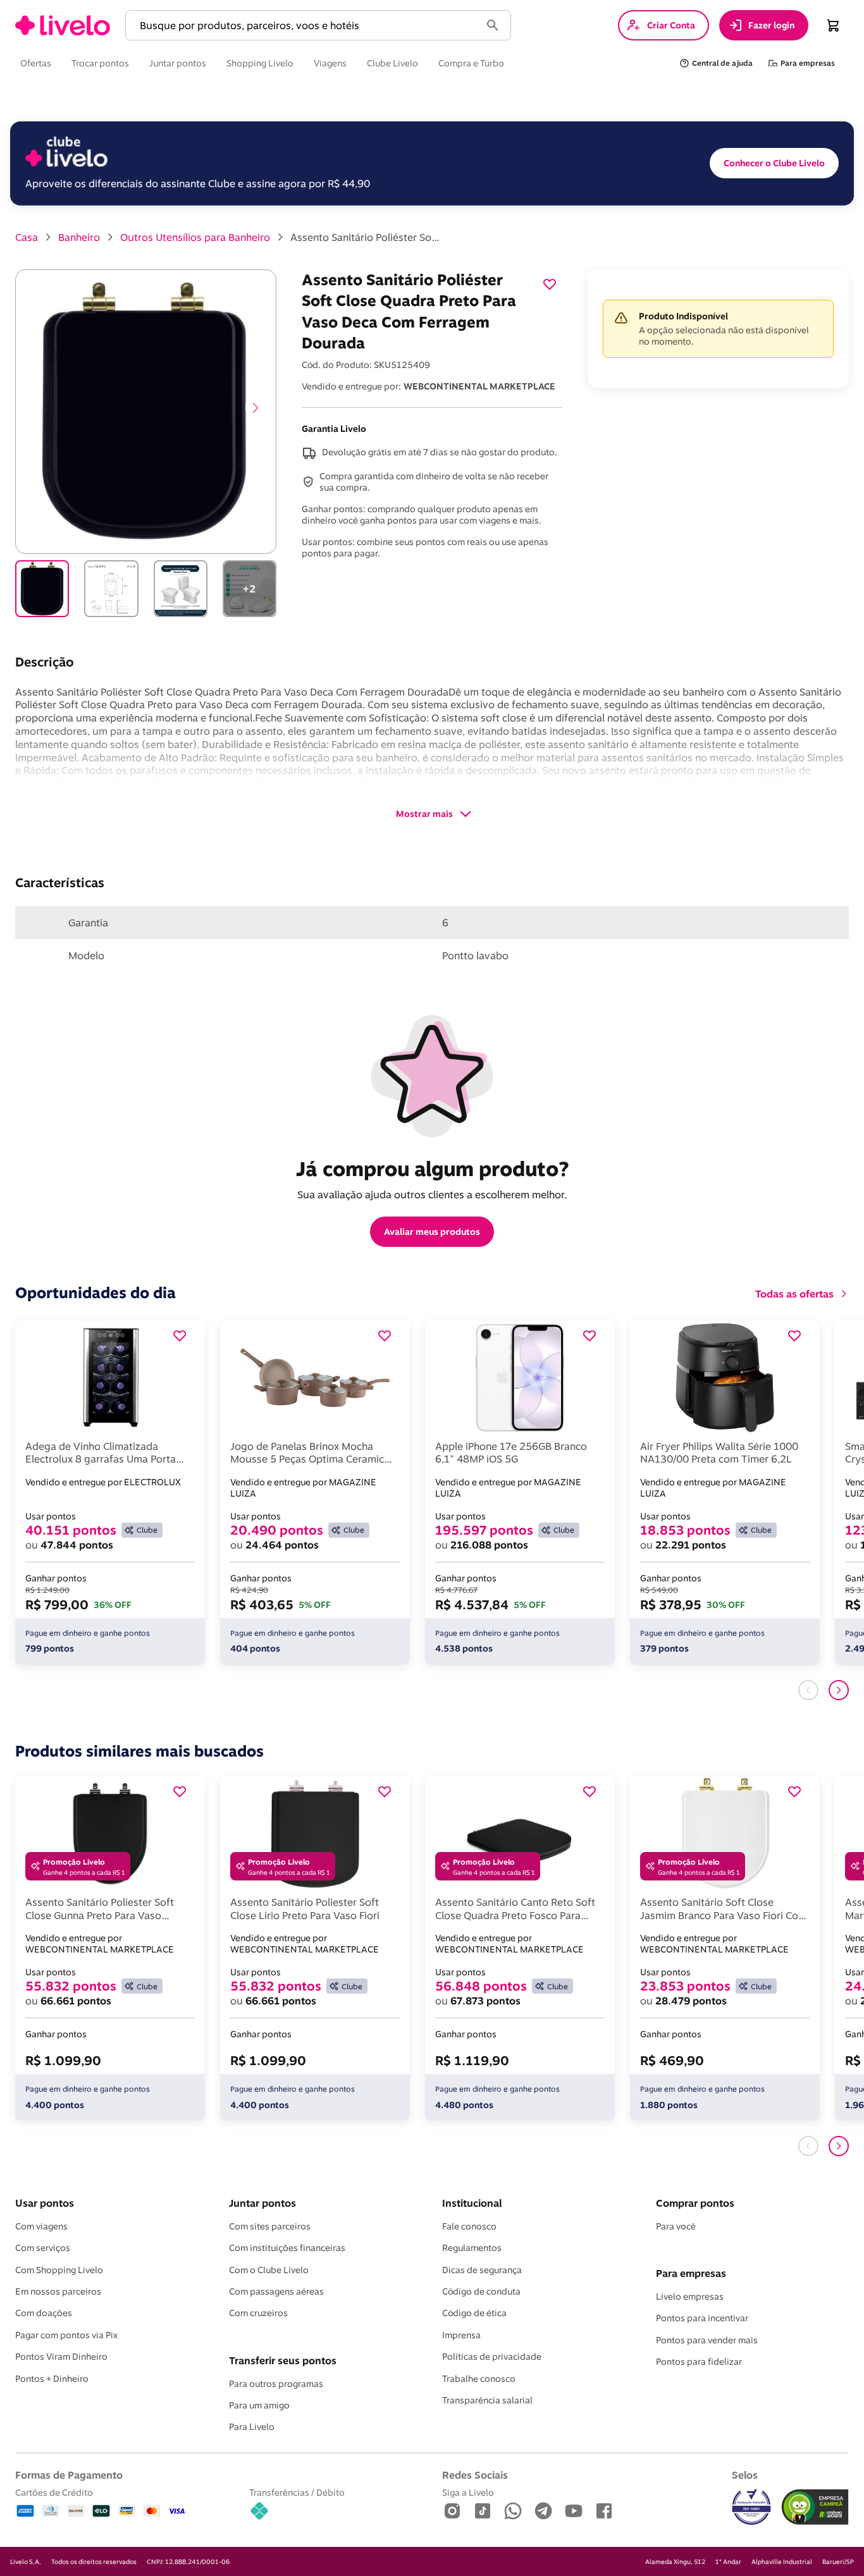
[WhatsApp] (513, 2512)
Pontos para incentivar (702, 2318)
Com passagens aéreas (276, 2291)
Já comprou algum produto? (432, 1168)
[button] (305, 26)
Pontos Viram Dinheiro (61, 2357)
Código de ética (474, 2313)
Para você (676, 2226)
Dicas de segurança (482, 2270)
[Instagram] (452, 2512)
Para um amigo (259, 2405)
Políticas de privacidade (492, 2357)
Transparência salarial (487, 2400)
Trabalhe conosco (479, 2379)
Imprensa (461, 2335)
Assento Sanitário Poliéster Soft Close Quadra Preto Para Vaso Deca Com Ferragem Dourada (366, 237)
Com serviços (43, 2248)
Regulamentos (472, 2248)
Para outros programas (276, 2384)
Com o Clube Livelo (269, 2270)
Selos (745, 2475)
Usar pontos (45, 2203)
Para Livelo (252, 2427)
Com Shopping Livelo (59, 2270)
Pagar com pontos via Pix (66, 2335)
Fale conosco (469, 2226)
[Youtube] (574, 2512)
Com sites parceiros (270, 2226)
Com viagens (41, 2226)
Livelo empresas (690, 2297)
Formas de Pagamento (69, 2475)
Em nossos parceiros (58, 2291)
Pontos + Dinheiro (52, 2379)
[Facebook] (604, 2512)
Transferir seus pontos (283, 2360)
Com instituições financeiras (287, 2248)
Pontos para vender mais (707, 2340)
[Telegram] (543, 2512)
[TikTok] (483, 2512)
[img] (815, 2507)
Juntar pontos (262, 2203)
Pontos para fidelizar (699, 2362)
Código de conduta (481, 2291)
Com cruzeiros (258, 2313)
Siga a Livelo (468, 2492)
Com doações (44, 2313)
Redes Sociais (475, 2475)
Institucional (472, 2203)
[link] (63, 25)
